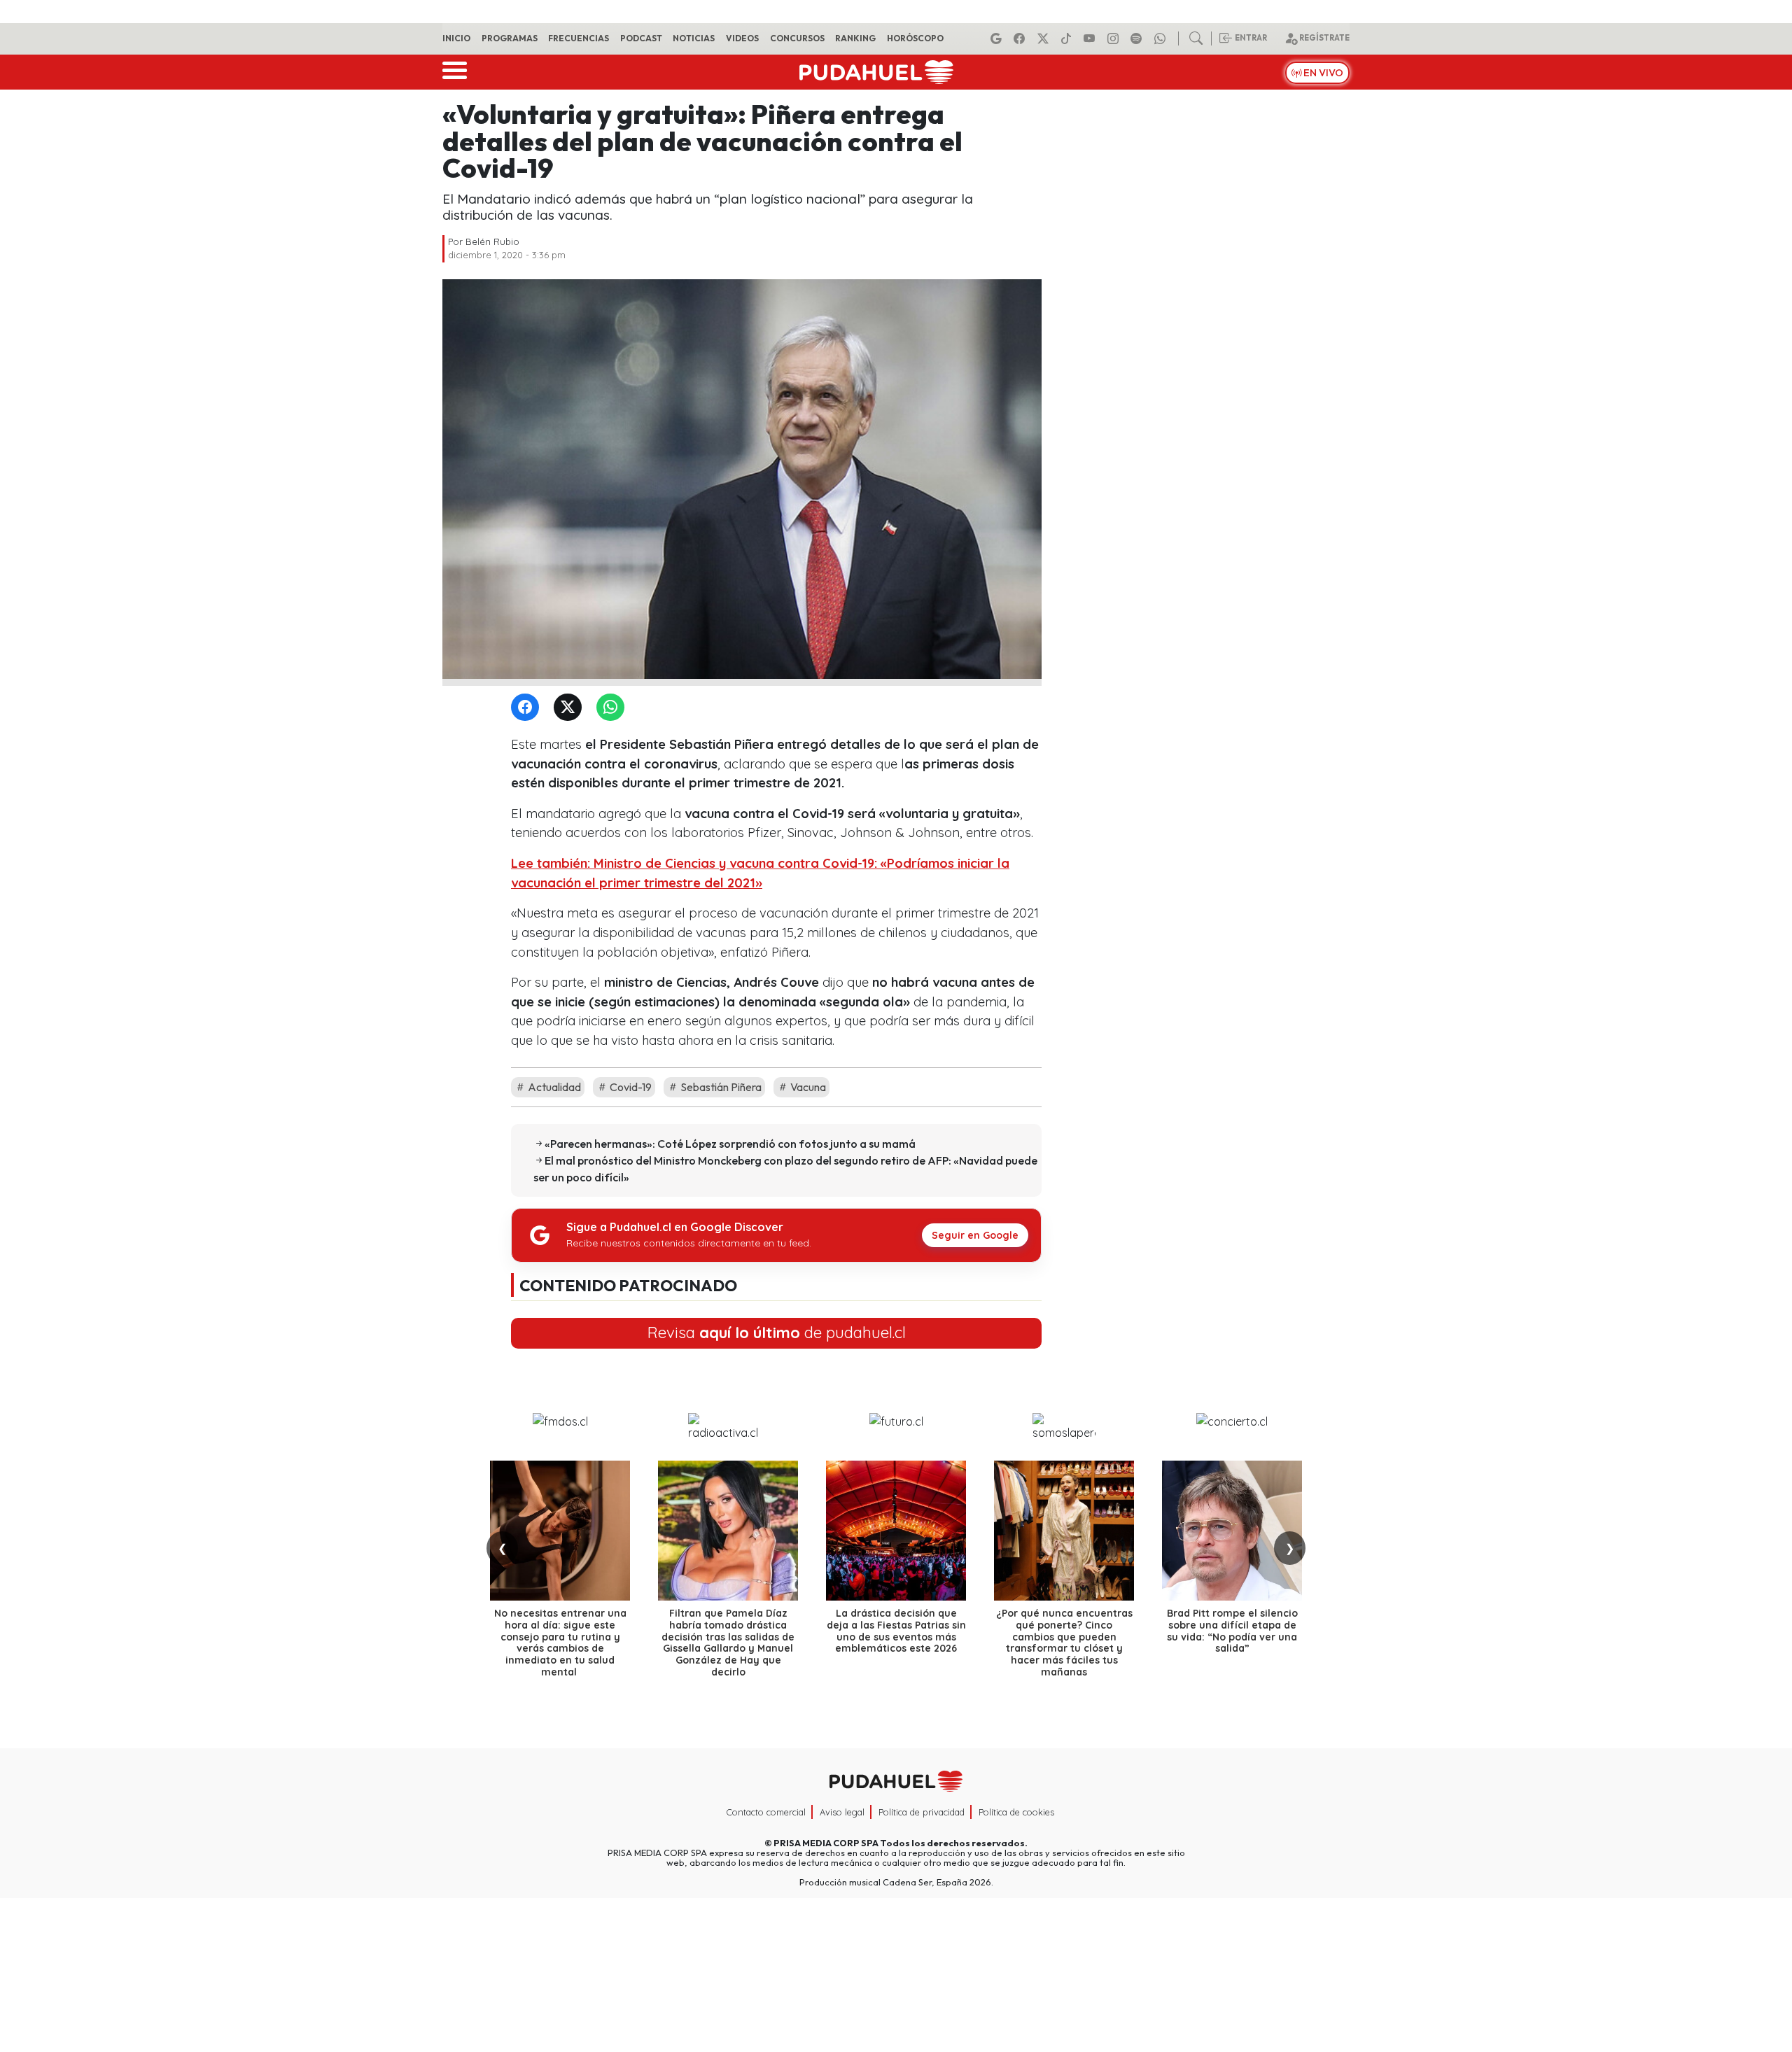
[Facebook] (1021, 38)
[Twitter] (570, 708)
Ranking (855, 38)
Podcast (641, 38)
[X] (1045, 38)
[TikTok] (1068, 38)
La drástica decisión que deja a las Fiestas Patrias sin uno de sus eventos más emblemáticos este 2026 (896, 1631)
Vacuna (807, 1087)
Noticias (694, 38)
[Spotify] (1138, 38)
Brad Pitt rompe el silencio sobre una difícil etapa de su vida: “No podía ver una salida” (1232, 1631)
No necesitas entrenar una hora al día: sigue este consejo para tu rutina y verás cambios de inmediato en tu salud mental (560, 1643)
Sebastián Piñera (720, 1087)
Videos (742, 38)
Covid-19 (630, 1087)
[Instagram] (1115, 38)
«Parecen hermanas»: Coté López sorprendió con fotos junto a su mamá (730, 1144)
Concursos (797, 38)
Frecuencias (579, 38)
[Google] (998, 38)
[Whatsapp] (1162, 38)
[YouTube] (1091, 38)
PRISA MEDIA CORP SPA (826, 1843)
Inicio (456, 38)
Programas (510, 38)
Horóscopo (915, 38)
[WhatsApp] (613, 708)
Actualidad (553, 1087)
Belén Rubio (492, 241)
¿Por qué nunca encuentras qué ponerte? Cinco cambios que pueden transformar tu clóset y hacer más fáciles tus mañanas (1064, 1643)
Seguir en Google (975, 1235)
